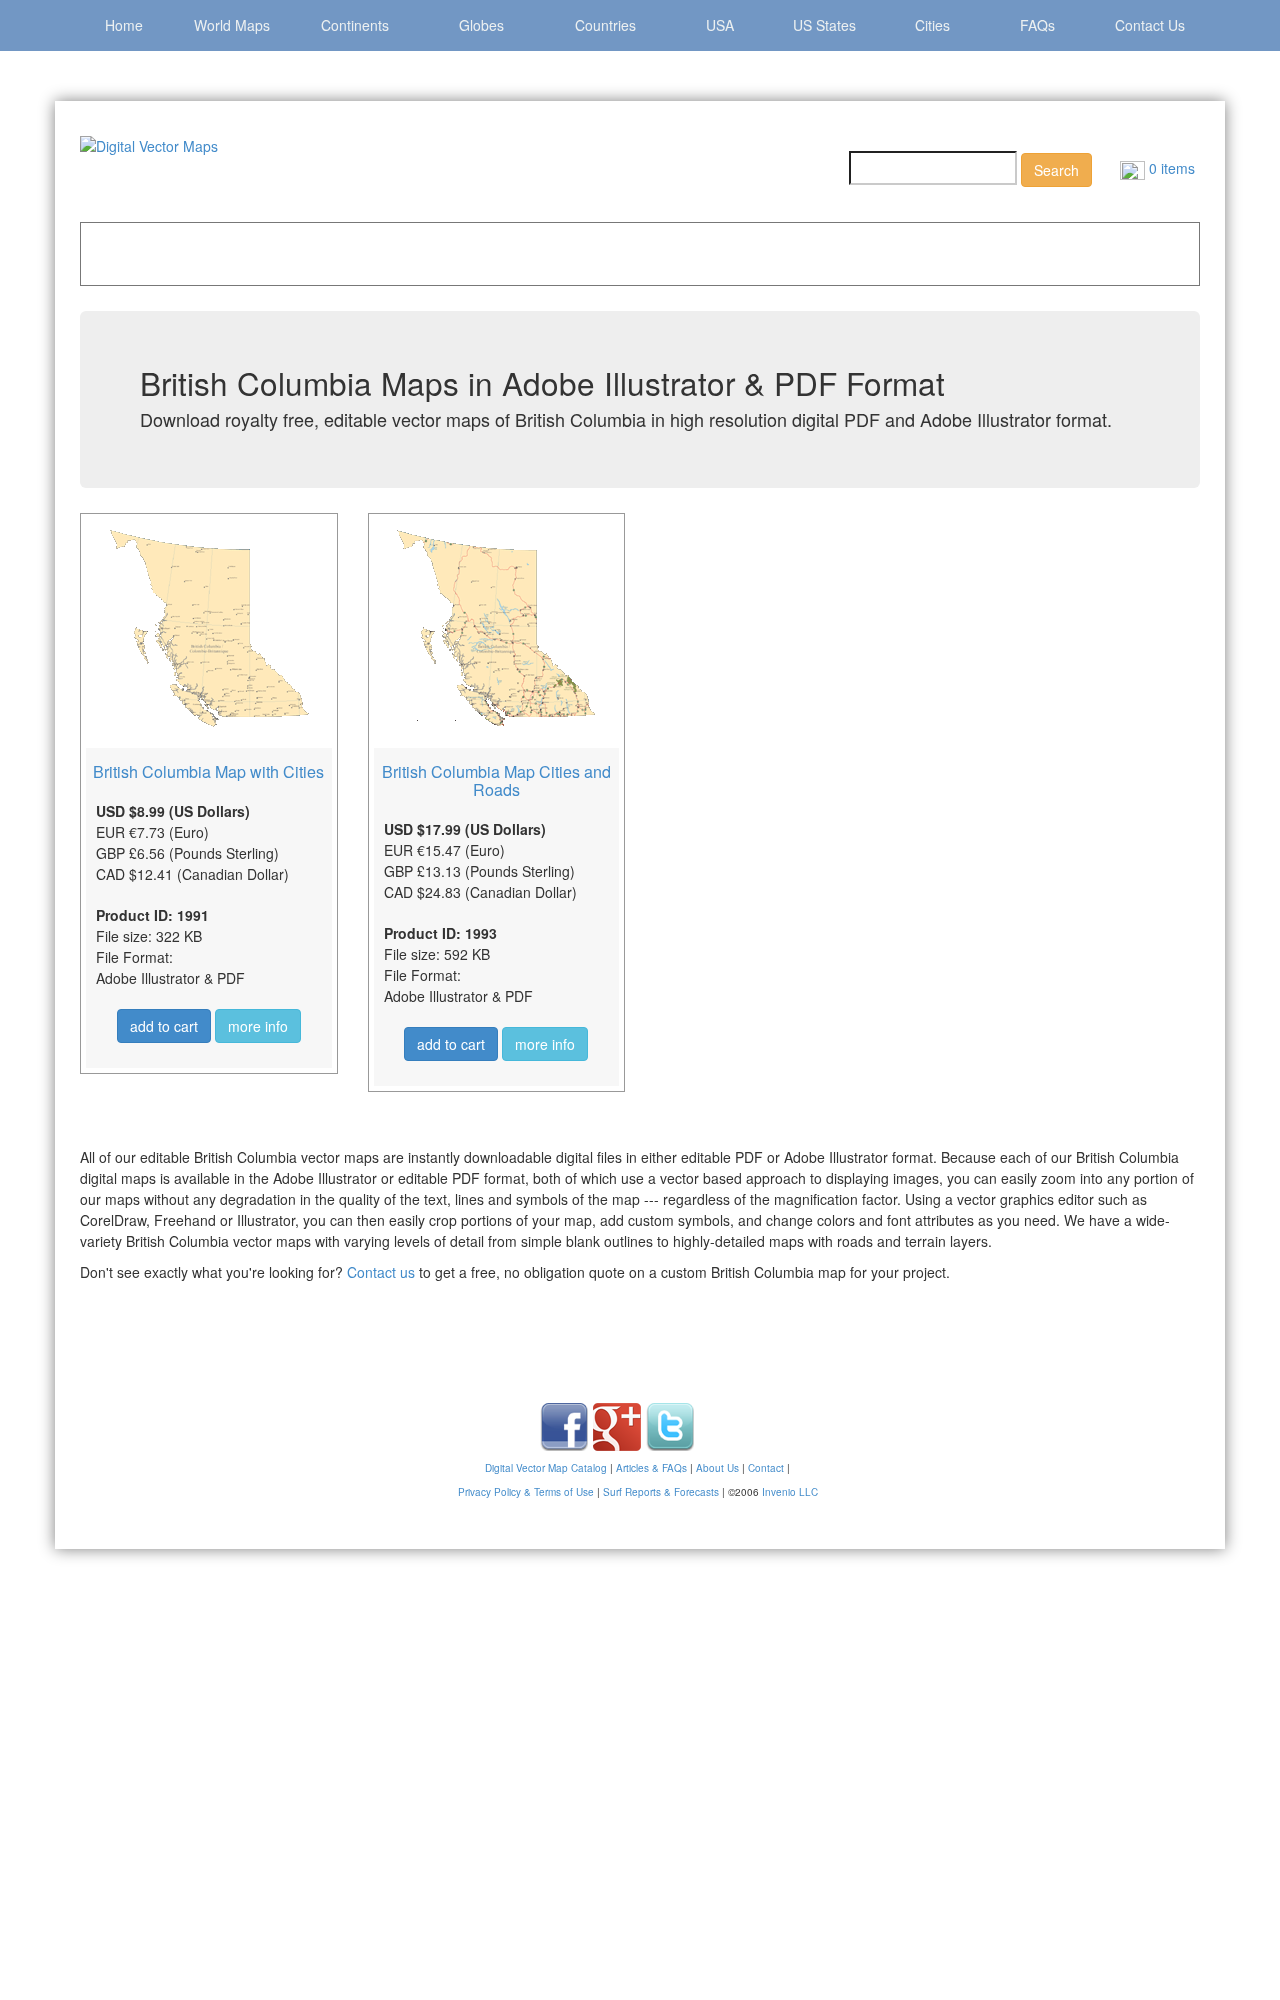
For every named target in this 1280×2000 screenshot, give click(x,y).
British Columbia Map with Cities (208, 771)
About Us (717, 1468)
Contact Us (1150, 25)
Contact (766, 1468)
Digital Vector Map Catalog (546, 1468)
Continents (355, 25)
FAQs (1037, 25)
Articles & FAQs (651, 1468)
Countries (605, 25)
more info (258, 1026)
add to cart (164, 1026)
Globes (481, 25)
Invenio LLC (790, 1492)
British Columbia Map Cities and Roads (496, 780)
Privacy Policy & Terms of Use (526, 1492)
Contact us (381, 1272)
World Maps (232, 25)
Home (124, 25)
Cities (932, 25)
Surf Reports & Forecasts (661, 1492)
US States (824, 25)
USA (720, 25)
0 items (1170, 168)
